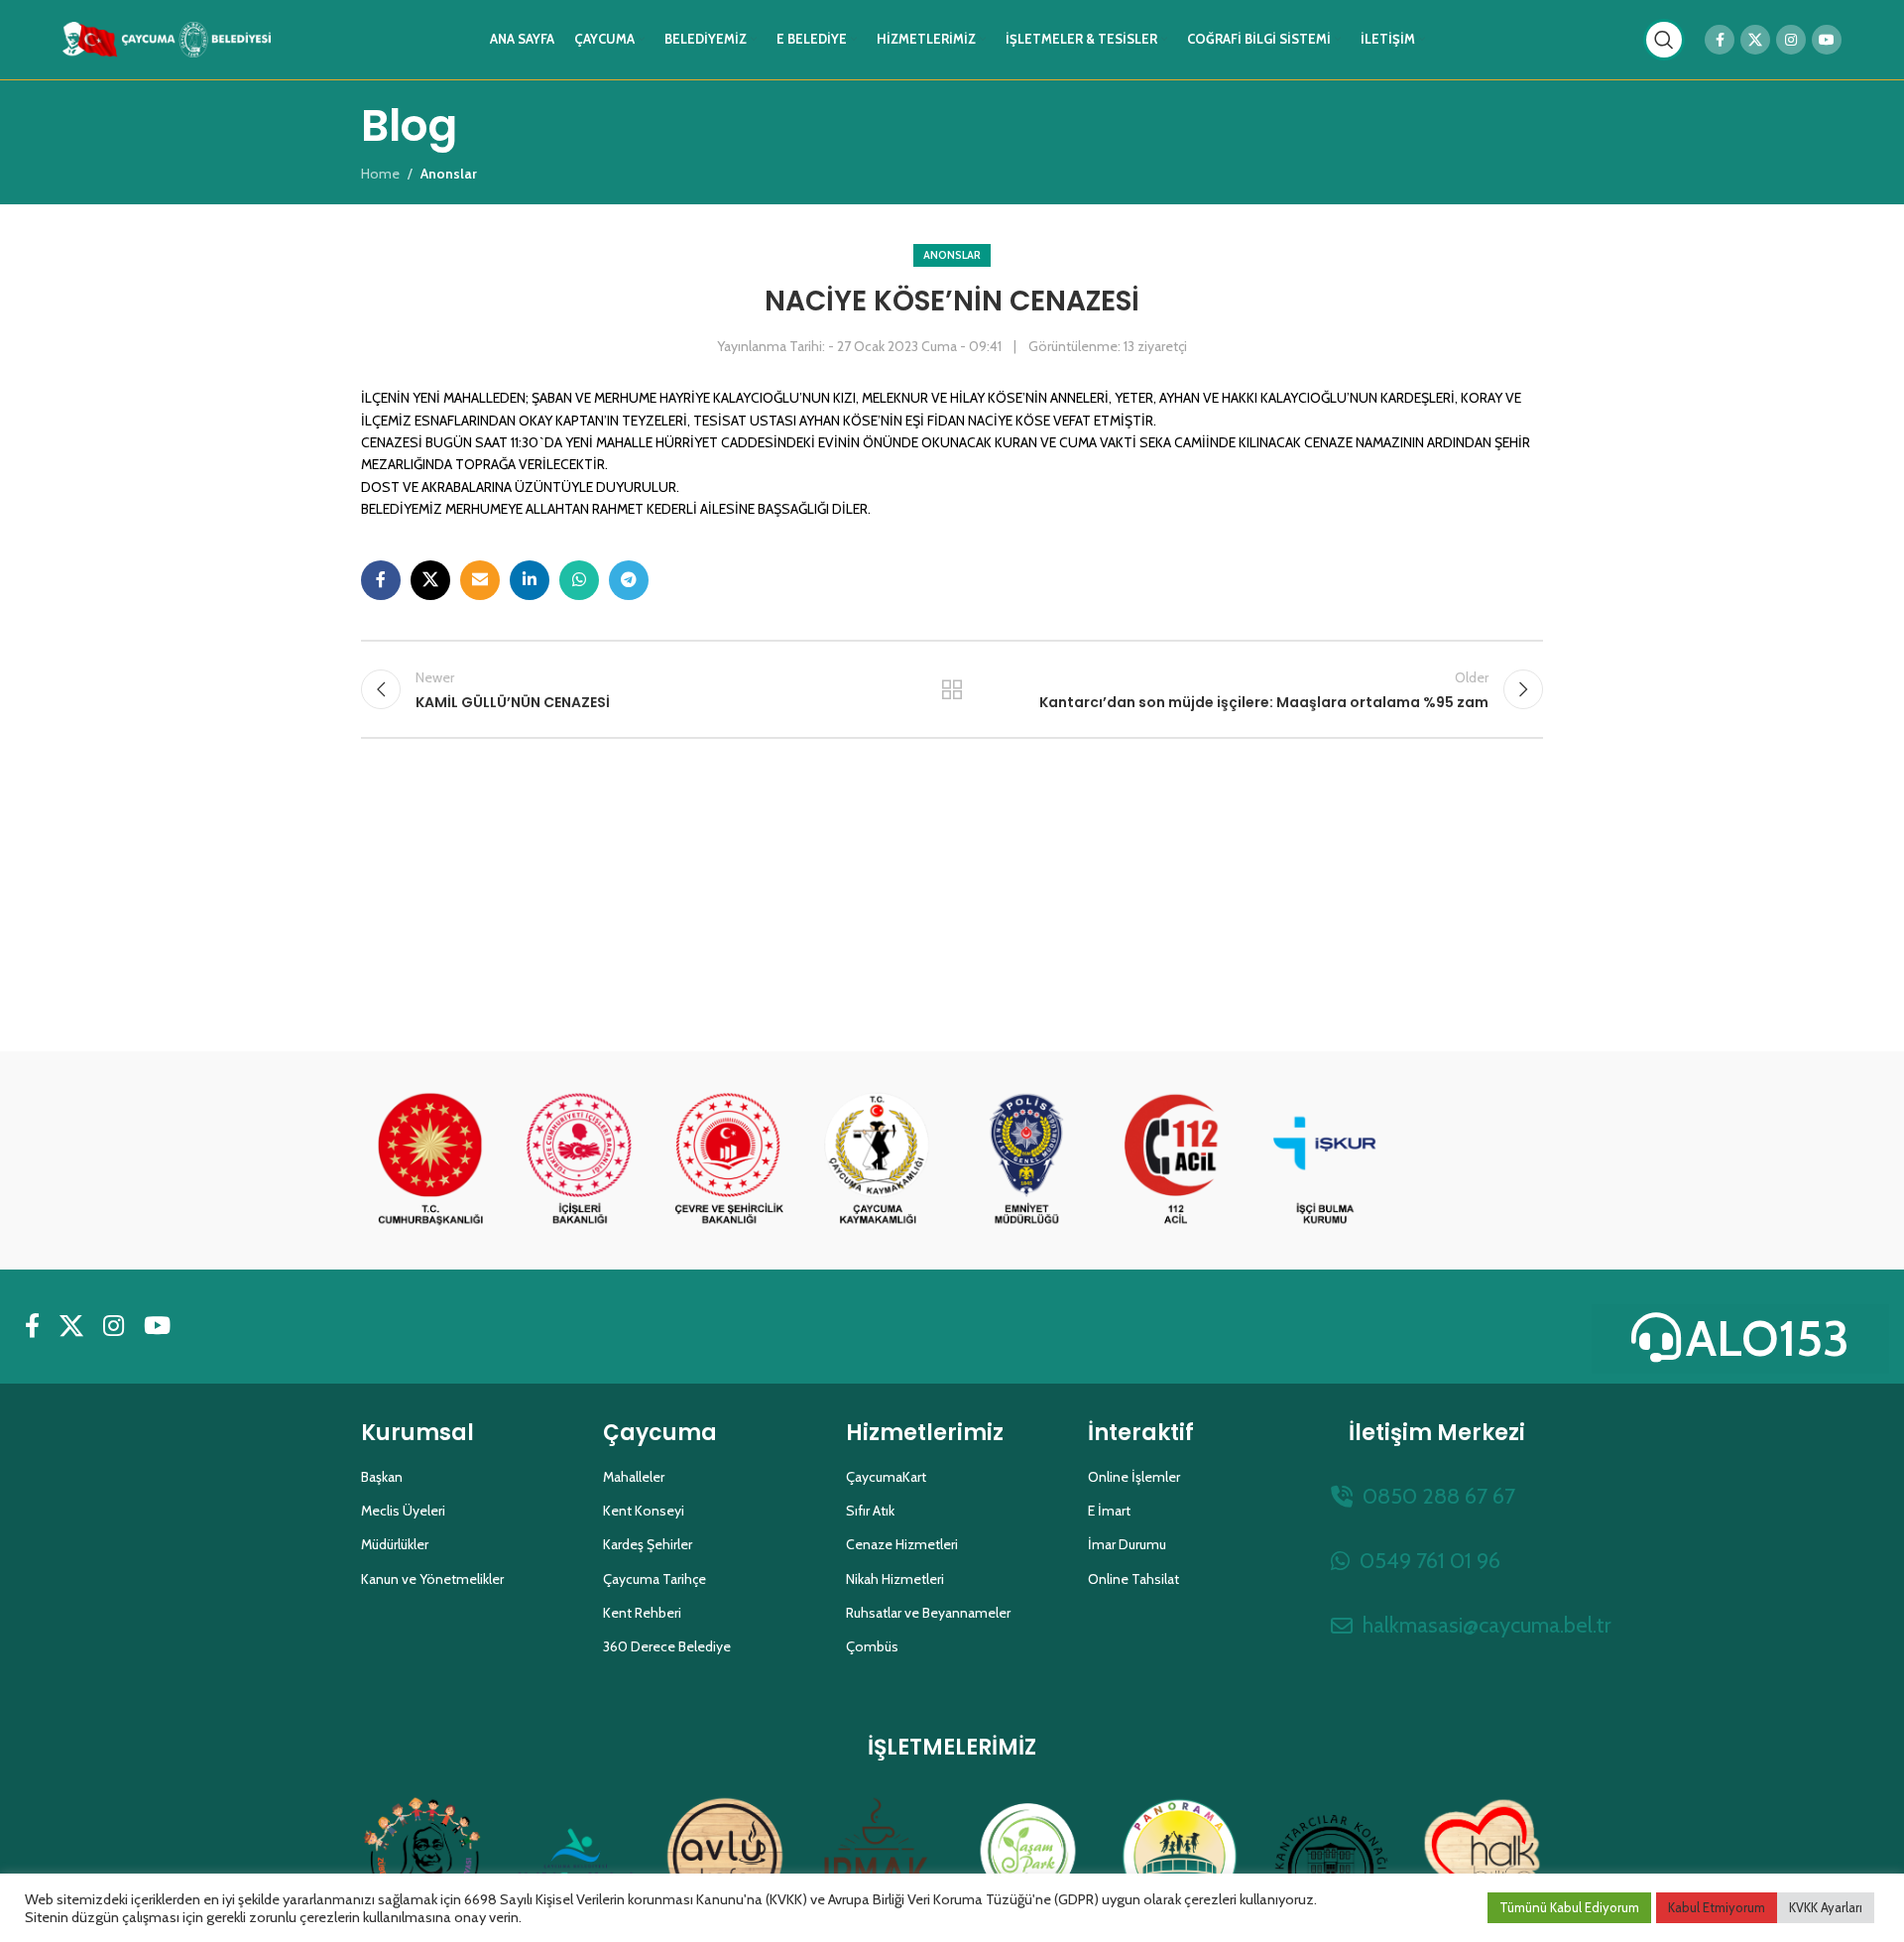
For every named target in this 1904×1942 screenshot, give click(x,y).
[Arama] (1664, 40)
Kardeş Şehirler (648, 1544)
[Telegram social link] (629, 580)
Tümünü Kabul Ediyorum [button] (1569, 1907)
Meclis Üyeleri (403, 1511)
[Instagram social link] (1791, 40)
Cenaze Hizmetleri (902, 1544)
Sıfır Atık (870, 1511)
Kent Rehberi (642, 1613)
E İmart (1109, 1511)
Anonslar (952, 255)
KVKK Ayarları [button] (1826, 1907)
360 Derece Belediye (667, 1646)
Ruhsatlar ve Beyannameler (928, 1613)
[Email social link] (480, 580)
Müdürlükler (395, 1544)
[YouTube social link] (1827, 40)
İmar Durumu (1127, 1544)
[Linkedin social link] (530, 580)
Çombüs (872, 1646)
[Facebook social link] (1720, 40)
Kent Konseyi (644, 1511)
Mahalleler (634, 1477)
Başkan (382, 1477)
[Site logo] (167, 38)
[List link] (1437, 1496)
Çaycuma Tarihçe (654, 1579)
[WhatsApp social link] (579, 580)
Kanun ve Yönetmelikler (432, 1579)
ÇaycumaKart (886, 1477)
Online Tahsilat (1133, 1579)
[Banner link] (430, 1160)
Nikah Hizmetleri (895, 1579)
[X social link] (1755, 40)
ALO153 (1768, 1338)
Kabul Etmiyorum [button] (1717, 1907)
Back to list (952, 689)
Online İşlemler (1134, 1477)
